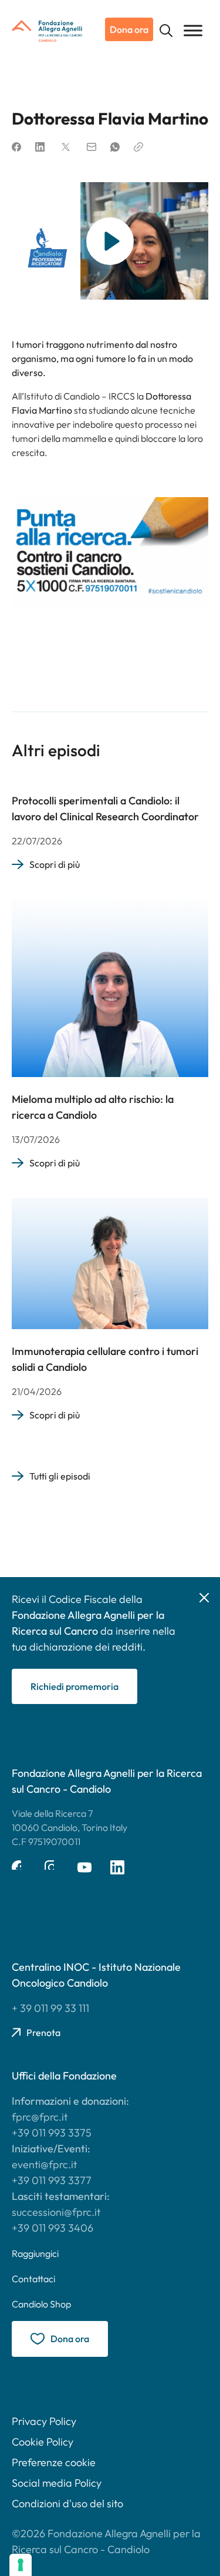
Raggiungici (35, 2253)
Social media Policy (57, 2483)
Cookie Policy (43, 2442)
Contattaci (33, 2279)
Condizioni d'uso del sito (67, 2503)
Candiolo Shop (41, 2304)
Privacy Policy (44, 2421)
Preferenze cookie (54, 2462)
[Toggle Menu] (193, 30)
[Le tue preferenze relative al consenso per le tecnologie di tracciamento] (21, 2565)
